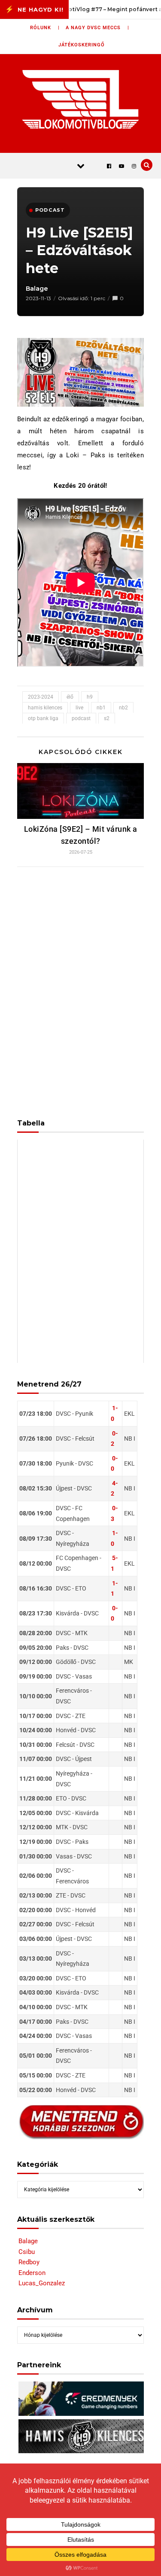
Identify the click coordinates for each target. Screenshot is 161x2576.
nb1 (101, 708)
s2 (107, 718)
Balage (37, 289)
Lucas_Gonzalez (42, 2283)
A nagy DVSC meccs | (97, 28)
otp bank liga (43, 718)
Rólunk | (45, 28)
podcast (81, 718)
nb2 (123, 708)
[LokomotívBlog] (80, 99)
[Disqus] (80, 987)
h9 (90, 697)
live (79, 708)
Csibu (27, 2252)
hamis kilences (45, 708)
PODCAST (50, 210)
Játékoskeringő (82, 45)
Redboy (29, 2262)
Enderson (32, 2273)
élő (70, 697)
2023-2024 (41, 697)
